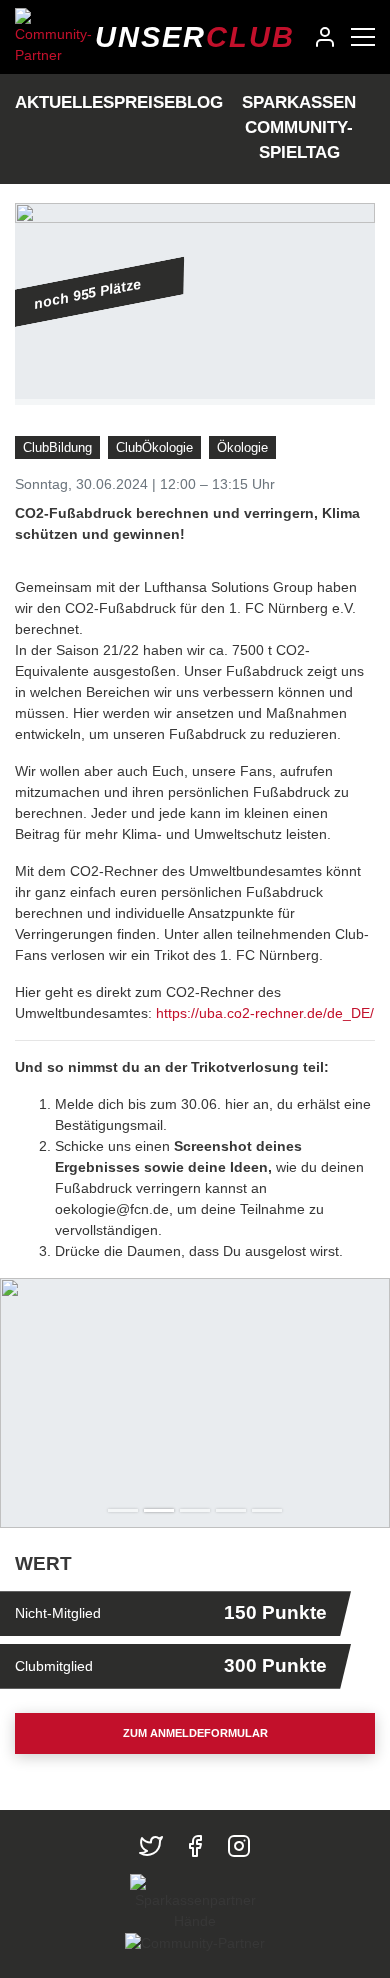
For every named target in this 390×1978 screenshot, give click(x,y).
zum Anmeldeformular (195, 1733)
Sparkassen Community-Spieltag (299, 127)
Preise (144, 102)
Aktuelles (64, 102)
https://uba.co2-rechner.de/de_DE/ (265, 1013)
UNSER (195, 37)
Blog (199, 102)
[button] (29, 1403)
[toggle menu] (363, 37)
